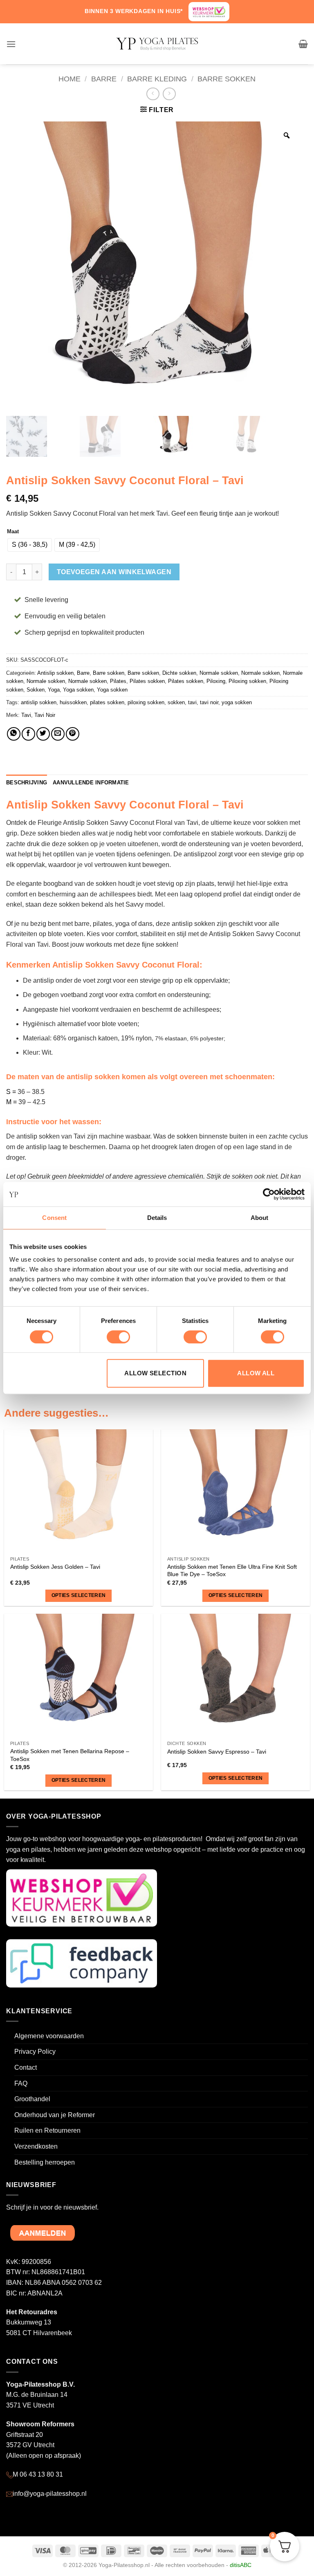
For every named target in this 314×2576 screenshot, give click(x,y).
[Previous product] (169, 94)
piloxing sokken (146, 702)
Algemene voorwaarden (49, 2036)
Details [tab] (157, 1218)
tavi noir (209, 702)
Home (70, 79)
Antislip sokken (55, 673)
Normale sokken (219, 673)
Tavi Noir (45, 715)
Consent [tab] (54, 1218)
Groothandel (32, 2099)
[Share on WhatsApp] (14, 734)
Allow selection (155, 1373)
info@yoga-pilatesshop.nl (50, 2494)
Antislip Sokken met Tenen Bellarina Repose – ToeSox (70, 1755)
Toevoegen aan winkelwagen (114, 572)
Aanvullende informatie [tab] (91, 783)
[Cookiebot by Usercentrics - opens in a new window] (269, 1194)
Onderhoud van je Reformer (55, 2115)
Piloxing (216, 681)
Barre (104, 79)
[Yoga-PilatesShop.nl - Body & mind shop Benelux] (157, 44)
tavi (192, 702)
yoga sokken (237, 702)
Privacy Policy (35, 2052)
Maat (13, 532)
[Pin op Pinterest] (73, 734)
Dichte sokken (179, 673)
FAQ (21, 2083)
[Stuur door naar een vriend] (58, 734)
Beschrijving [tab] (27, 783)
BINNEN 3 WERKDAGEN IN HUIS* (134, 11)
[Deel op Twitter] (43, 734)
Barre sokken (227, 79)
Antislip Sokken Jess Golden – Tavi (55, 1567)
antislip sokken (39, 702)
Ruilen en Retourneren (47, 2130)
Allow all (256, 1373)
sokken (176, 702)
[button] (11, 44)
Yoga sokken (78, 690)
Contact (26, 2067)
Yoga (54, 690)
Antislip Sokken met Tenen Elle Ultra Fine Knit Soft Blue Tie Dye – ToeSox (232, 1571)
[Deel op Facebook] (28, 734)
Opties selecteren (79, 1595)
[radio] (30, 545)
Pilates (118, 681)
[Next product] (153, 94)
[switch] (118, 1337)
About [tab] (260, 1218)
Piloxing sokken (247, 681)
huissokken (73, 702)
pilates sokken (107, 702)
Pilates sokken (147, 681)
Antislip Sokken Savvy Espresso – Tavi (217, 1752)
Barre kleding (157, 79)
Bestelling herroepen (45, 2162)
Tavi (26, 715)
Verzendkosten (36, 2146)
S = (11, 1092)
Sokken (36, 690)
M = (11, 1102)
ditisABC (241, 2565)
